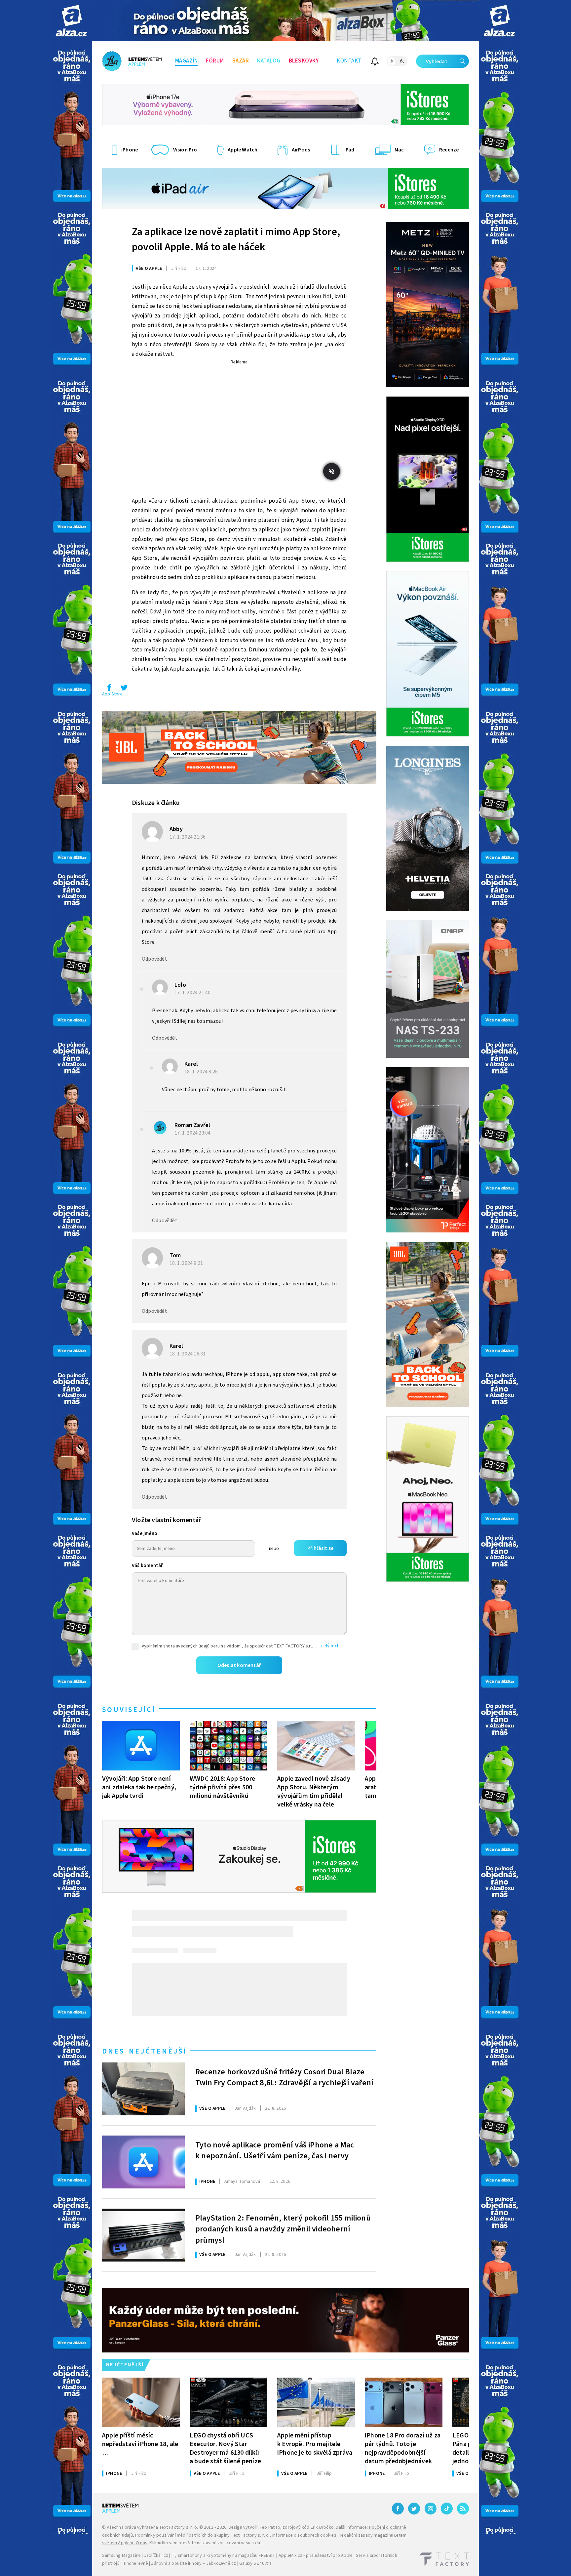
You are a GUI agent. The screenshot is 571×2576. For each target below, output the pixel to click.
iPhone (207, 2181)
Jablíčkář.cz (156, 2555)
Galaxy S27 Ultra (255, 2563)
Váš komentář (147, 1566)
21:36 (188, 837)
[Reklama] (72, 21)
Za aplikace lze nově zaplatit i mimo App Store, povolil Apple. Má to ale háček (236, 239)
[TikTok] (447, 2509)
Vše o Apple (149, 269)
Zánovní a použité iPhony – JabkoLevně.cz (193, 2563)
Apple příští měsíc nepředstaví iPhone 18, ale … (140, 2444)
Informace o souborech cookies (304, 2535)
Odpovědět (154, 959)
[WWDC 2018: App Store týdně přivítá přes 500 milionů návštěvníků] (228, 1746)
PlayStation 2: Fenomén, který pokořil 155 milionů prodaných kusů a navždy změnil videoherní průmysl (283, 2228)
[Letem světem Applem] (132, 61)
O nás (142, 2543)
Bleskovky (304, 61)
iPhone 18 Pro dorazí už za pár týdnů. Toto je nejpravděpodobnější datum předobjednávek (403, 2448)
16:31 (188, 1354)
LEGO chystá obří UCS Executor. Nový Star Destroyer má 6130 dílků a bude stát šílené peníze (225, 2448)
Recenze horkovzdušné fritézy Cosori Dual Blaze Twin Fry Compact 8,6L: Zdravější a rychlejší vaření (284, 2078)
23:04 (193, 1133)
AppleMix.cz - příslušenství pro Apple (316, 2555)
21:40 (193, 993)
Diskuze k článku (156, 803)
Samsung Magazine (121, 2555)
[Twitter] (414, 2509)
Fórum (215, 61)
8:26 (202, 1072)
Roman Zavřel (192, 1125)
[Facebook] (398, 2509)
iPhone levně (135, 2563)
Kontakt (349, 61)
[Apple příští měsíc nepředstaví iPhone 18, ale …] (141, 2402)
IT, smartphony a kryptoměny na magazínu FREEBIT (223, 2555)
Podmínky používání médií (161, 2535)
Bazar (241, 61)
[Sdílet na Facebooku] (109, 689)
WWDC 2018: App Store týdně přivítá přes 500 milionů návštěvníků (222, 1787)
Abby (176, 829)
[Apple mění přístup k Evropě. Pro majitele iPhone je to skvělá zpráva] (316, 2402)
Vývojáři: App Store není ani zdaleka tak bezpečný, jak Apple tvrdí (139, 1787)
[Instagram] (431, 2509)
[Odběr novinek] (375, 62)
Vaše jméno (145, 1534)
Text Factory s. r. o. (178, 2527)
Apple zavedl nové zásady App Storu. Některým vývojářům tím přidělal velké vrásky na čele (314, 1791)
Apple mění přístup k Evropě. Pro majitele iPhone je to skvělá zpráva (315, 2444)
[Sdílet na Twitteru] (124, 689)
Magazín (187, 61)
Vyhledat (437, 62)
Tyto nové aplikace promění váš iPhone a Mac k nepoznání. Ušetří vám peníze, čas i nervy (275, 2151)
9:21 (187, 1263)
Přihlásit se (320, 1548)
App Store (112, 694)
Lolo (180, 985)
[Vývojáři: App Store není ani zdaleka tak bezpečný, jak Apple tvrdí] (141, 1746)
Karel (191, 1064)
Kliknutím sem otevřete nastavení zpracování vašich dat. (206, 2543)
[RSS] (463, 2509)
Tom (175, 1255)
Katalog (269, 61)
